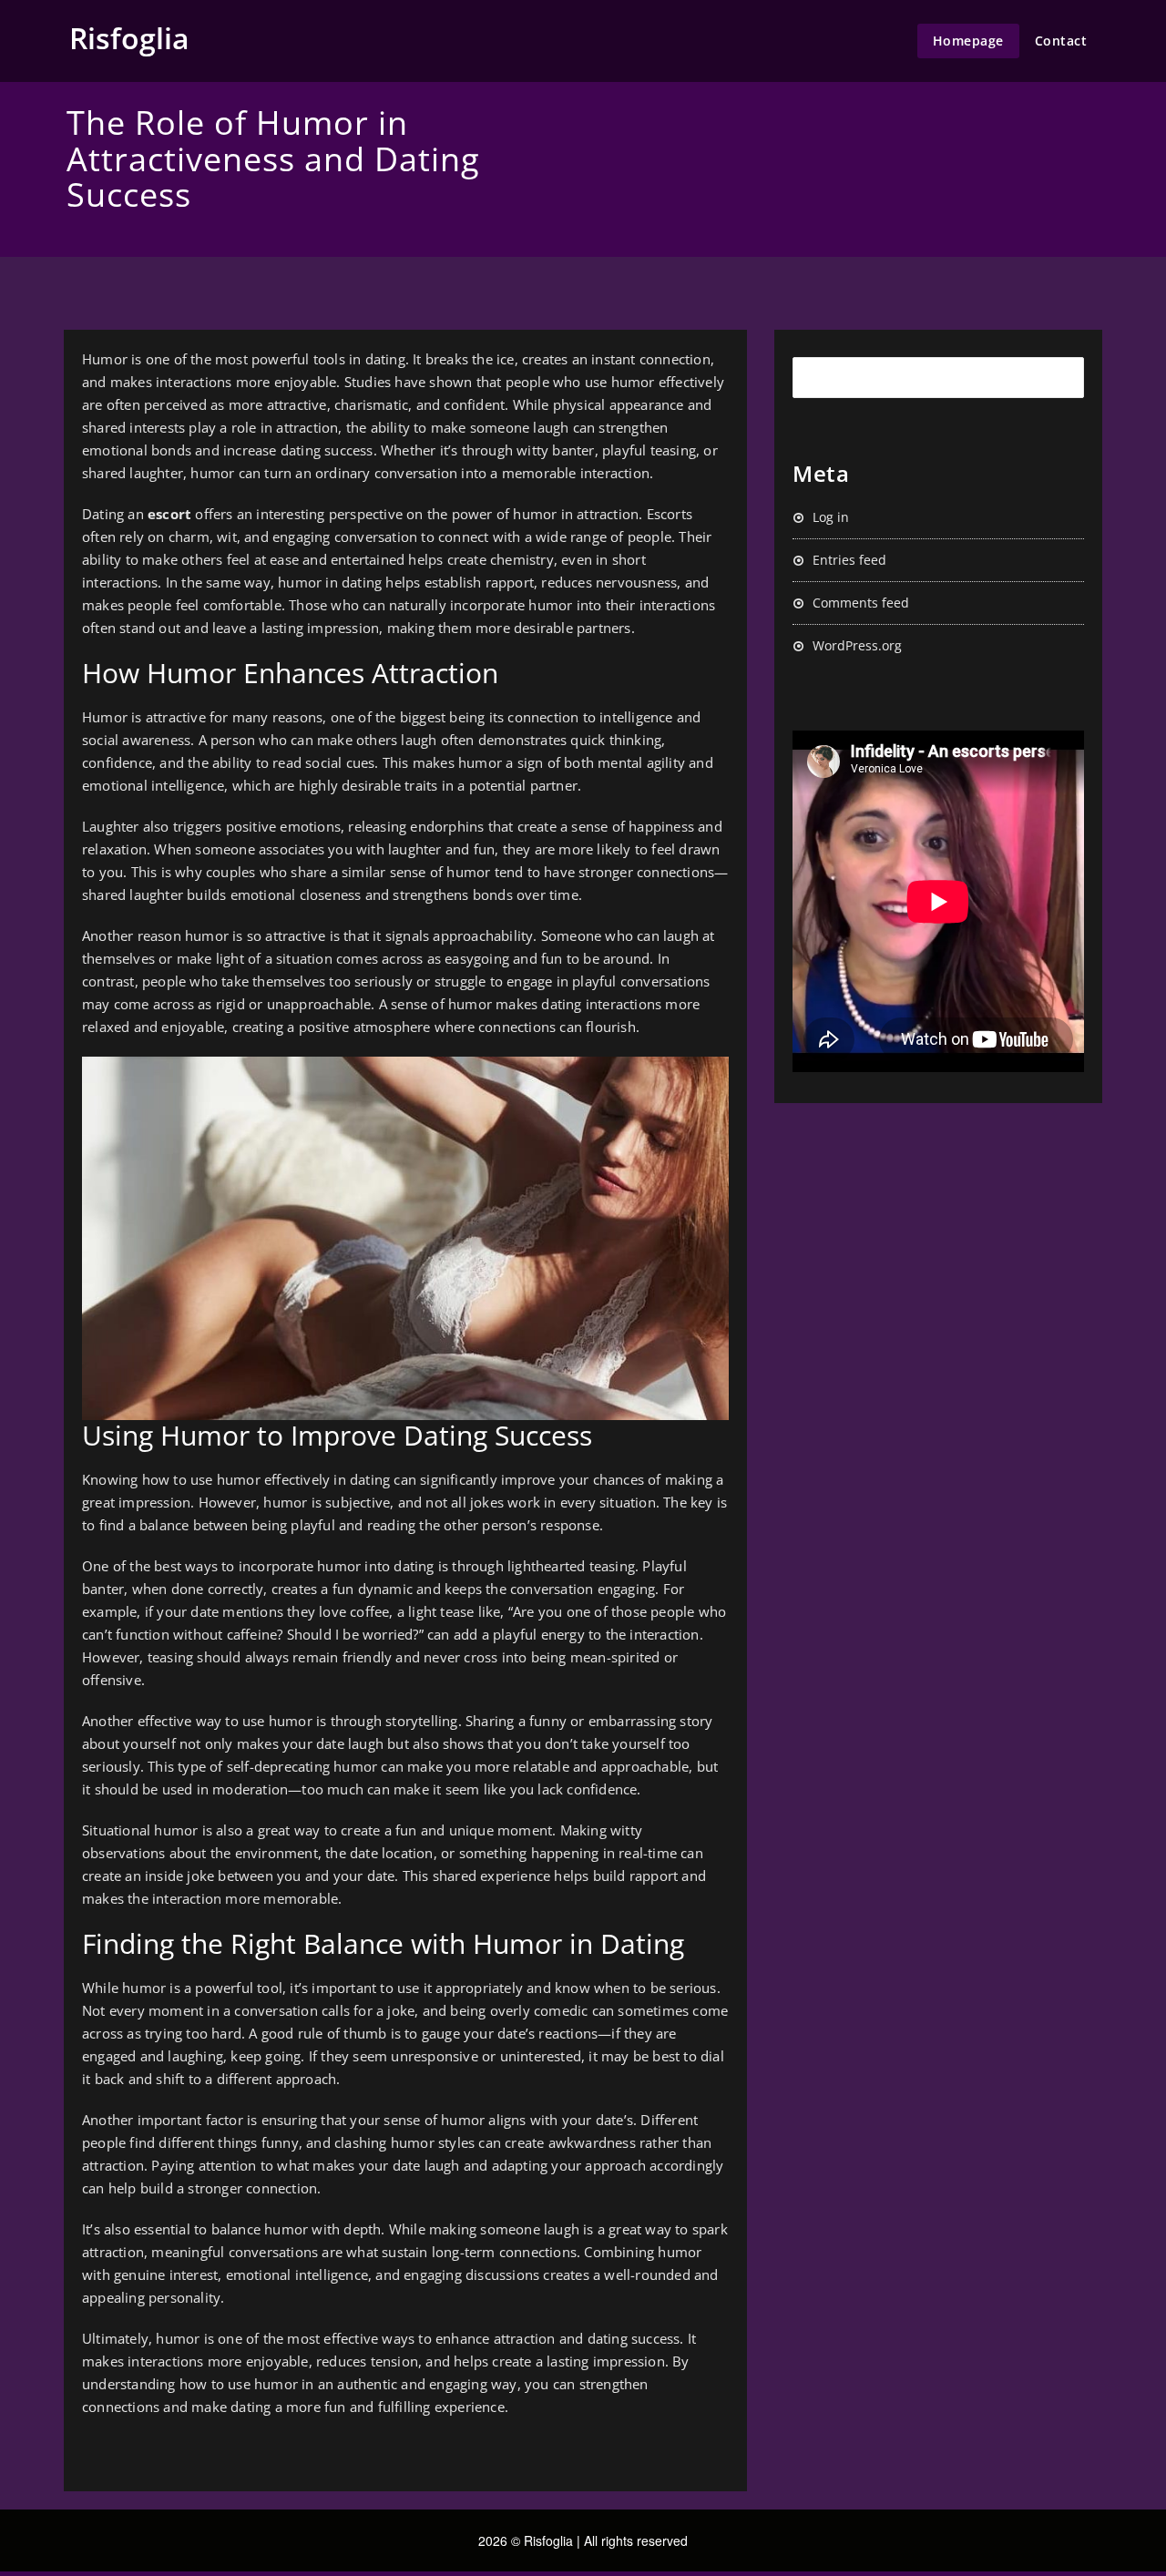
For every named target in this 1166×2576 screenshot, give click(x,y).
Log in (831, 517)
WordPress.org (857, 645)
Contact (1061, 41)
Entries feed (849, 560)
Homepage (968, 41)
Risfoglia (129, 38)
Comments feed (861, 603)
